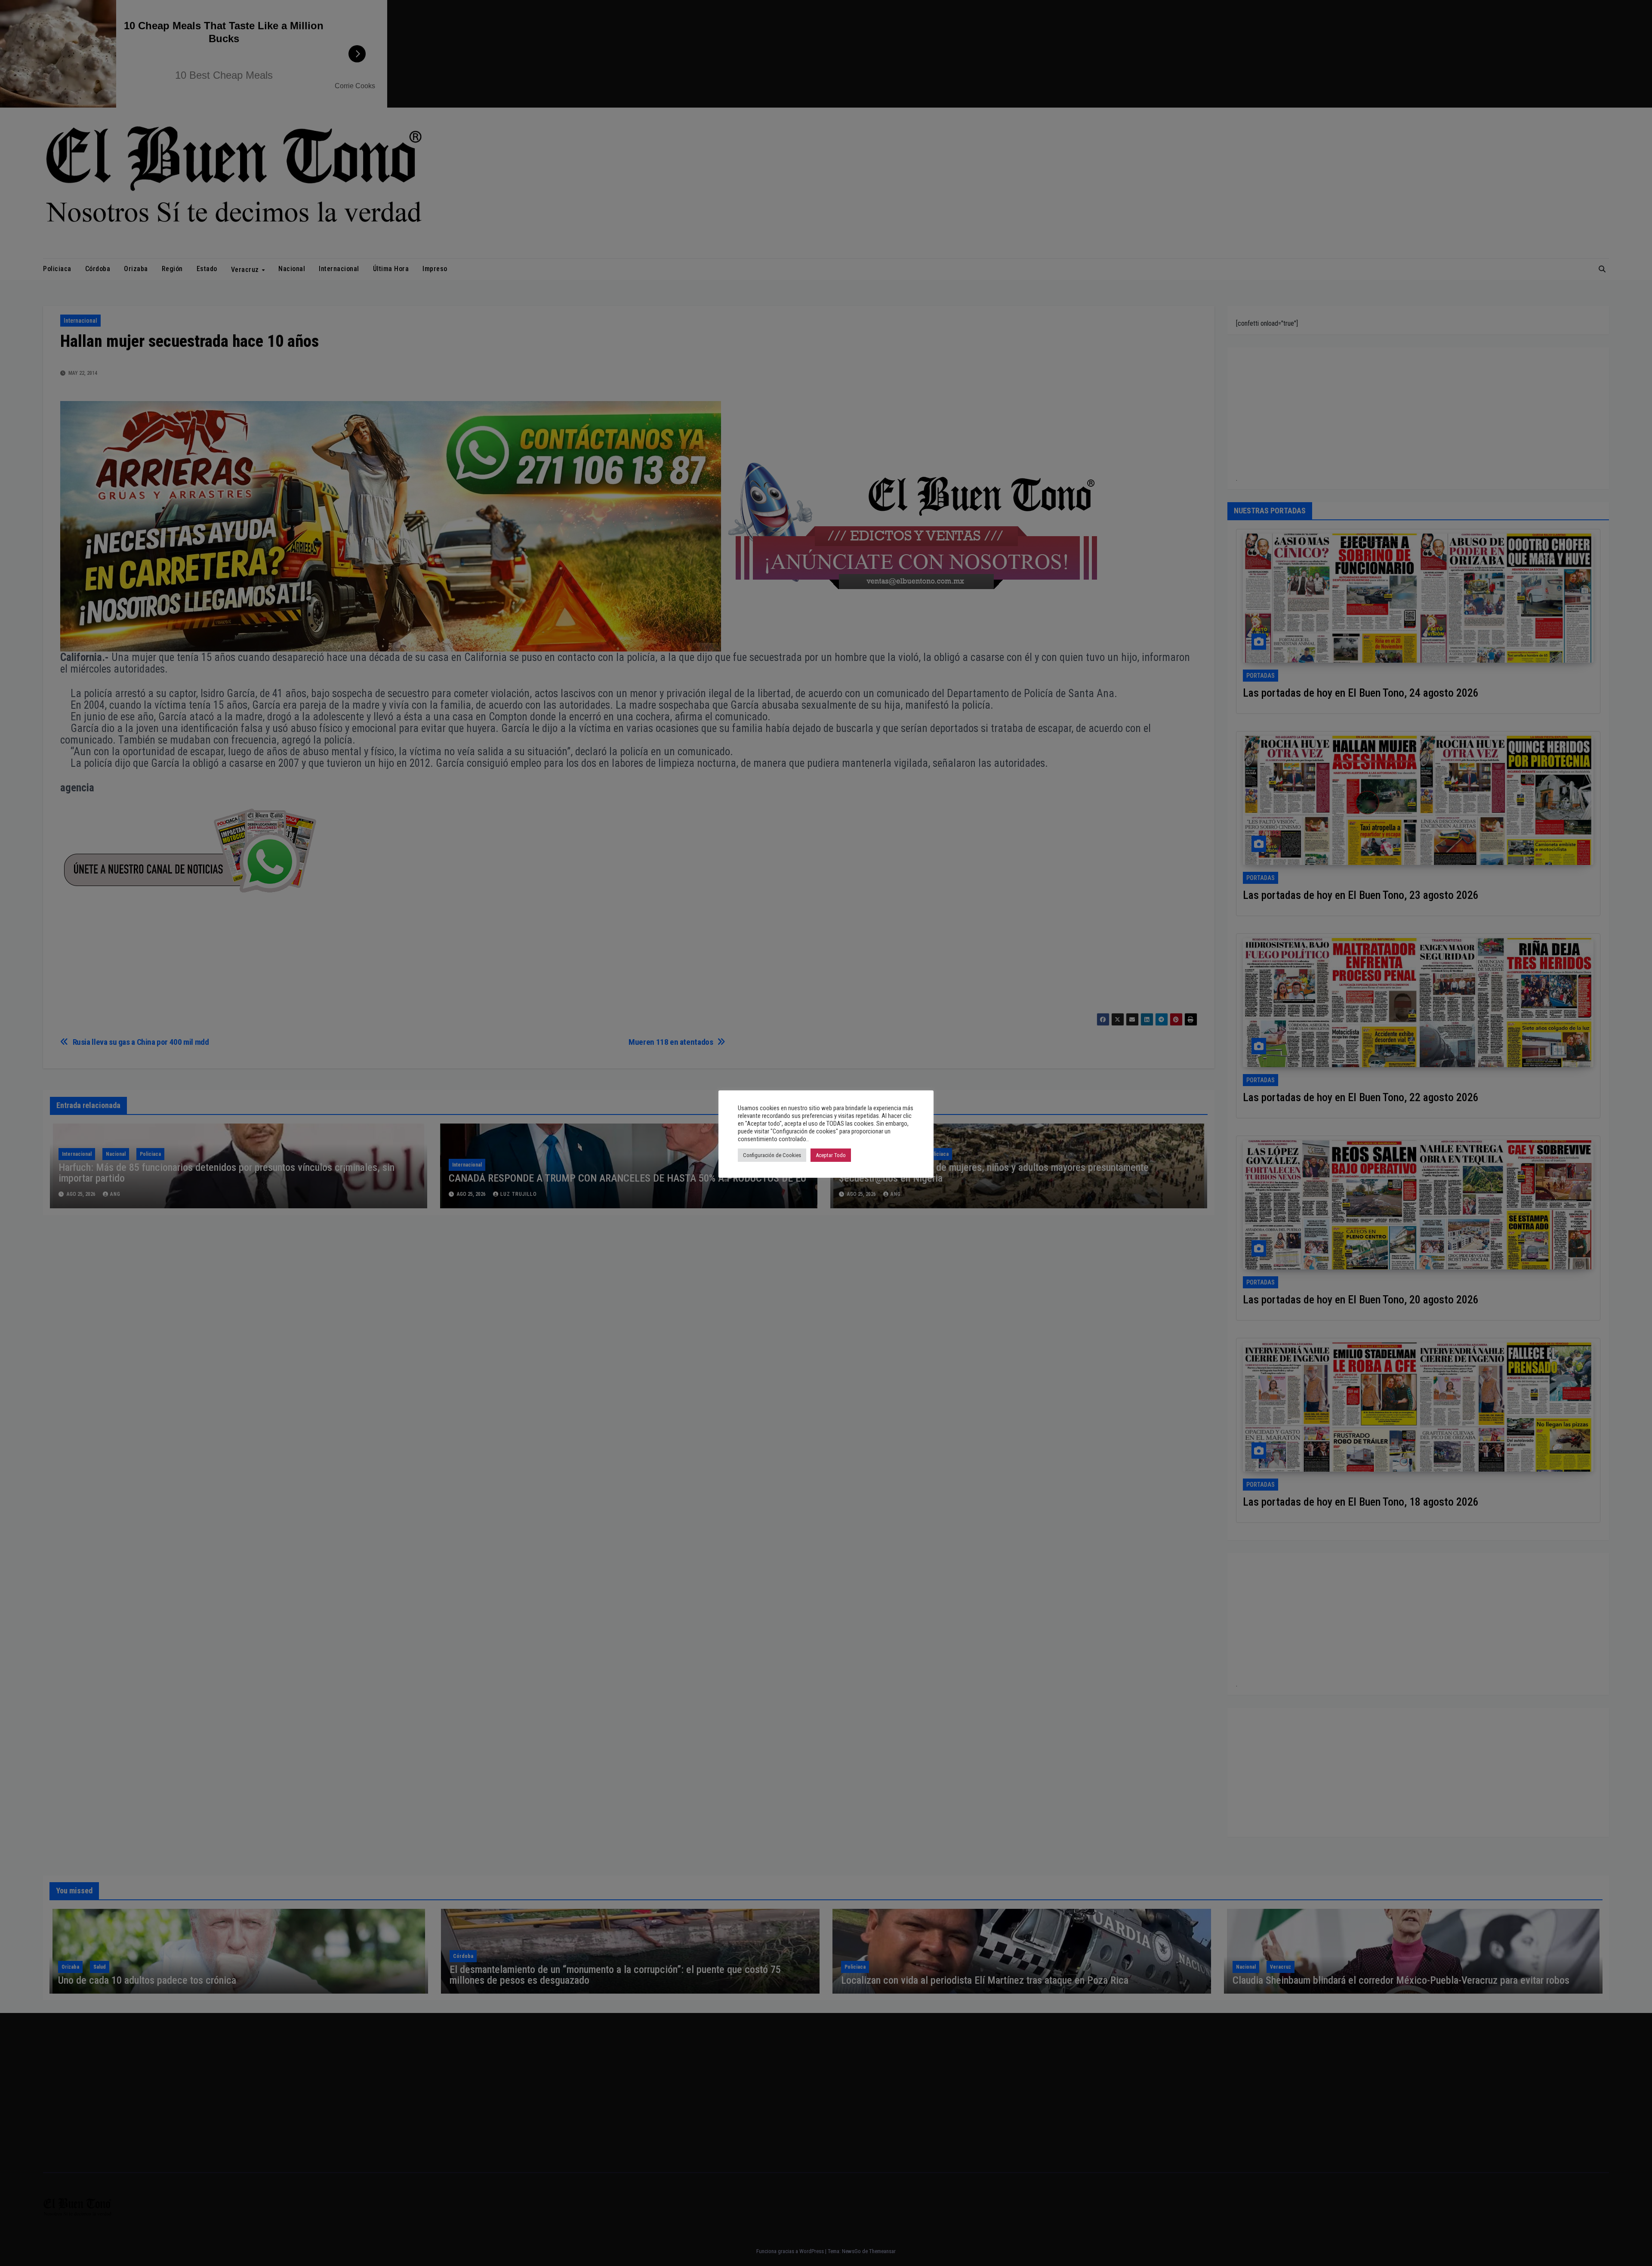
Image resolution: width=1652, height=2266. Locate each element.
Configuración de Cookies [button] (772, 1155)
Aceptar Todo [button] (831, 1155)
